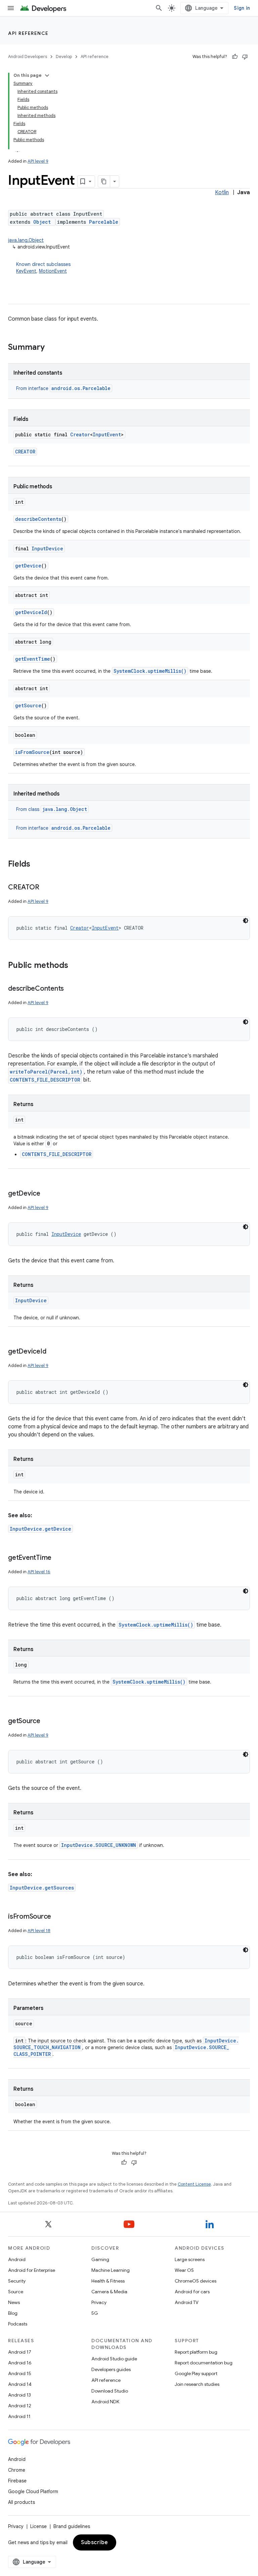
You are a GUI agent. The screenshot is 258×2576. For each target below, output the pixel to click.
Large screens (190, 2259)
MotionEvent (53, 271)
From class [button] (52, 809)
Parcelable (104, 222)
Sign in (242, 8)
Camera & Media (109, 2292)
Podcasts (18, 2324)
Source (16, 2292)
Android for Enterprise (32, 2270)
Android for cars (192, 2292)
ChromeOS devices (196, 2281)
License (38, 2526)
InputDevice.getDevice (40, 1529)
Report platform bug (196, 2352)
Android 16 (20, 2363)
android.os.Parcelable (81, 388)
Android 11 (19, 2416)
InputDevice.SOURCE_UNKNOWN (99, 1845)
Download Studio (110, 2391)
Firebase (17, 2481)
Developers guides (111, 2369)
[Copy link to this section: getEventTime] (58, 1558)
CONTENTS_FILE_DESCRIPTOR (45, 1080)
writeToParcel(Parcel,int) (46, 1072)
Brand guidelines (72, 2526)
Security (17, 2281)
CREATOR (25, 452)
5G (95, 2313)
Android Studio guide (114, 2359)
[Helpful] (235, 57)
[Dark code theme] (246, 921)
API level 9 (38, 161)
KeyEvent (26, 271)
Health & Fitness (108, 2281)
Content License (194, 2184)
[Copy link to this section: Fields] (37, 865)
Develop (64, 57)
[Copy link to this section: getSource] (47, 1721)
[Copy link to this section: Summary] (51, 348)
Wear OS (184, 2270)
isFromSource (32, 752)
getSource (28, 705)
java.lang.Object (26, 240)
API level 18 (39, 1931)
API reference (28, 33)
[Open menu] (11, 8)
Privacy (99, 2302)
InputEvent (107, 434)
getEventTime (33, 659)
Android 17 (20, 2352)
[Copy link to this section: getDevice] (47, 1194)
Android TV (187, 2302)
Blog (13, 2313)
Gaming (100, 2259)
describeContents (38, 519)
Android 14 (20, 2384)
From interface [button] (63, 388)
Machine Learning (111, 2270)
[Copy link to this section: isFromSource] (58, 1917)
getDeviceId (31, 612)
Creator (80, 434)
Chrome (17, 2470)
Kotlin (222, 193)
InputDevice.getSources (42, 1888)
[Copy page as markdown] (104, 181)
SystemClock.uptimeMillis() (150, 671)
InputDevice (47, 549)
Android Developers (28, 57)
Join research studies (197, 2384)
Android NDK (105, 2402)
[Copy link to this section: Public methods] (75, 966)
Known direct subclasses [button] (43, 268)
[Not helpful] (245, 57)
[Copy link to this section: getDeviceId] (53, 1352)
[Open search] (159, 8)
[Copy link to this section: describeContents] (71, 989)
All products (21, 2502)
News (14, 2302)
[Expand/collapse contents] (47, 75)
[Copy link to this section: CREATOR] (46, 888)
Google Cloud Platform (33, 2491)
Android (17, 2259)
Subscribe (95, 2542)
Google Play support (196, 2373)
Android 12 (20, 2406)
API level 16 (39, 1572)
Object (42, 222)
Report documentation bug (204, 2363)
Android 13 (19, 2395)
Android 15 (20, 2373)
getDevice (28, 566)
